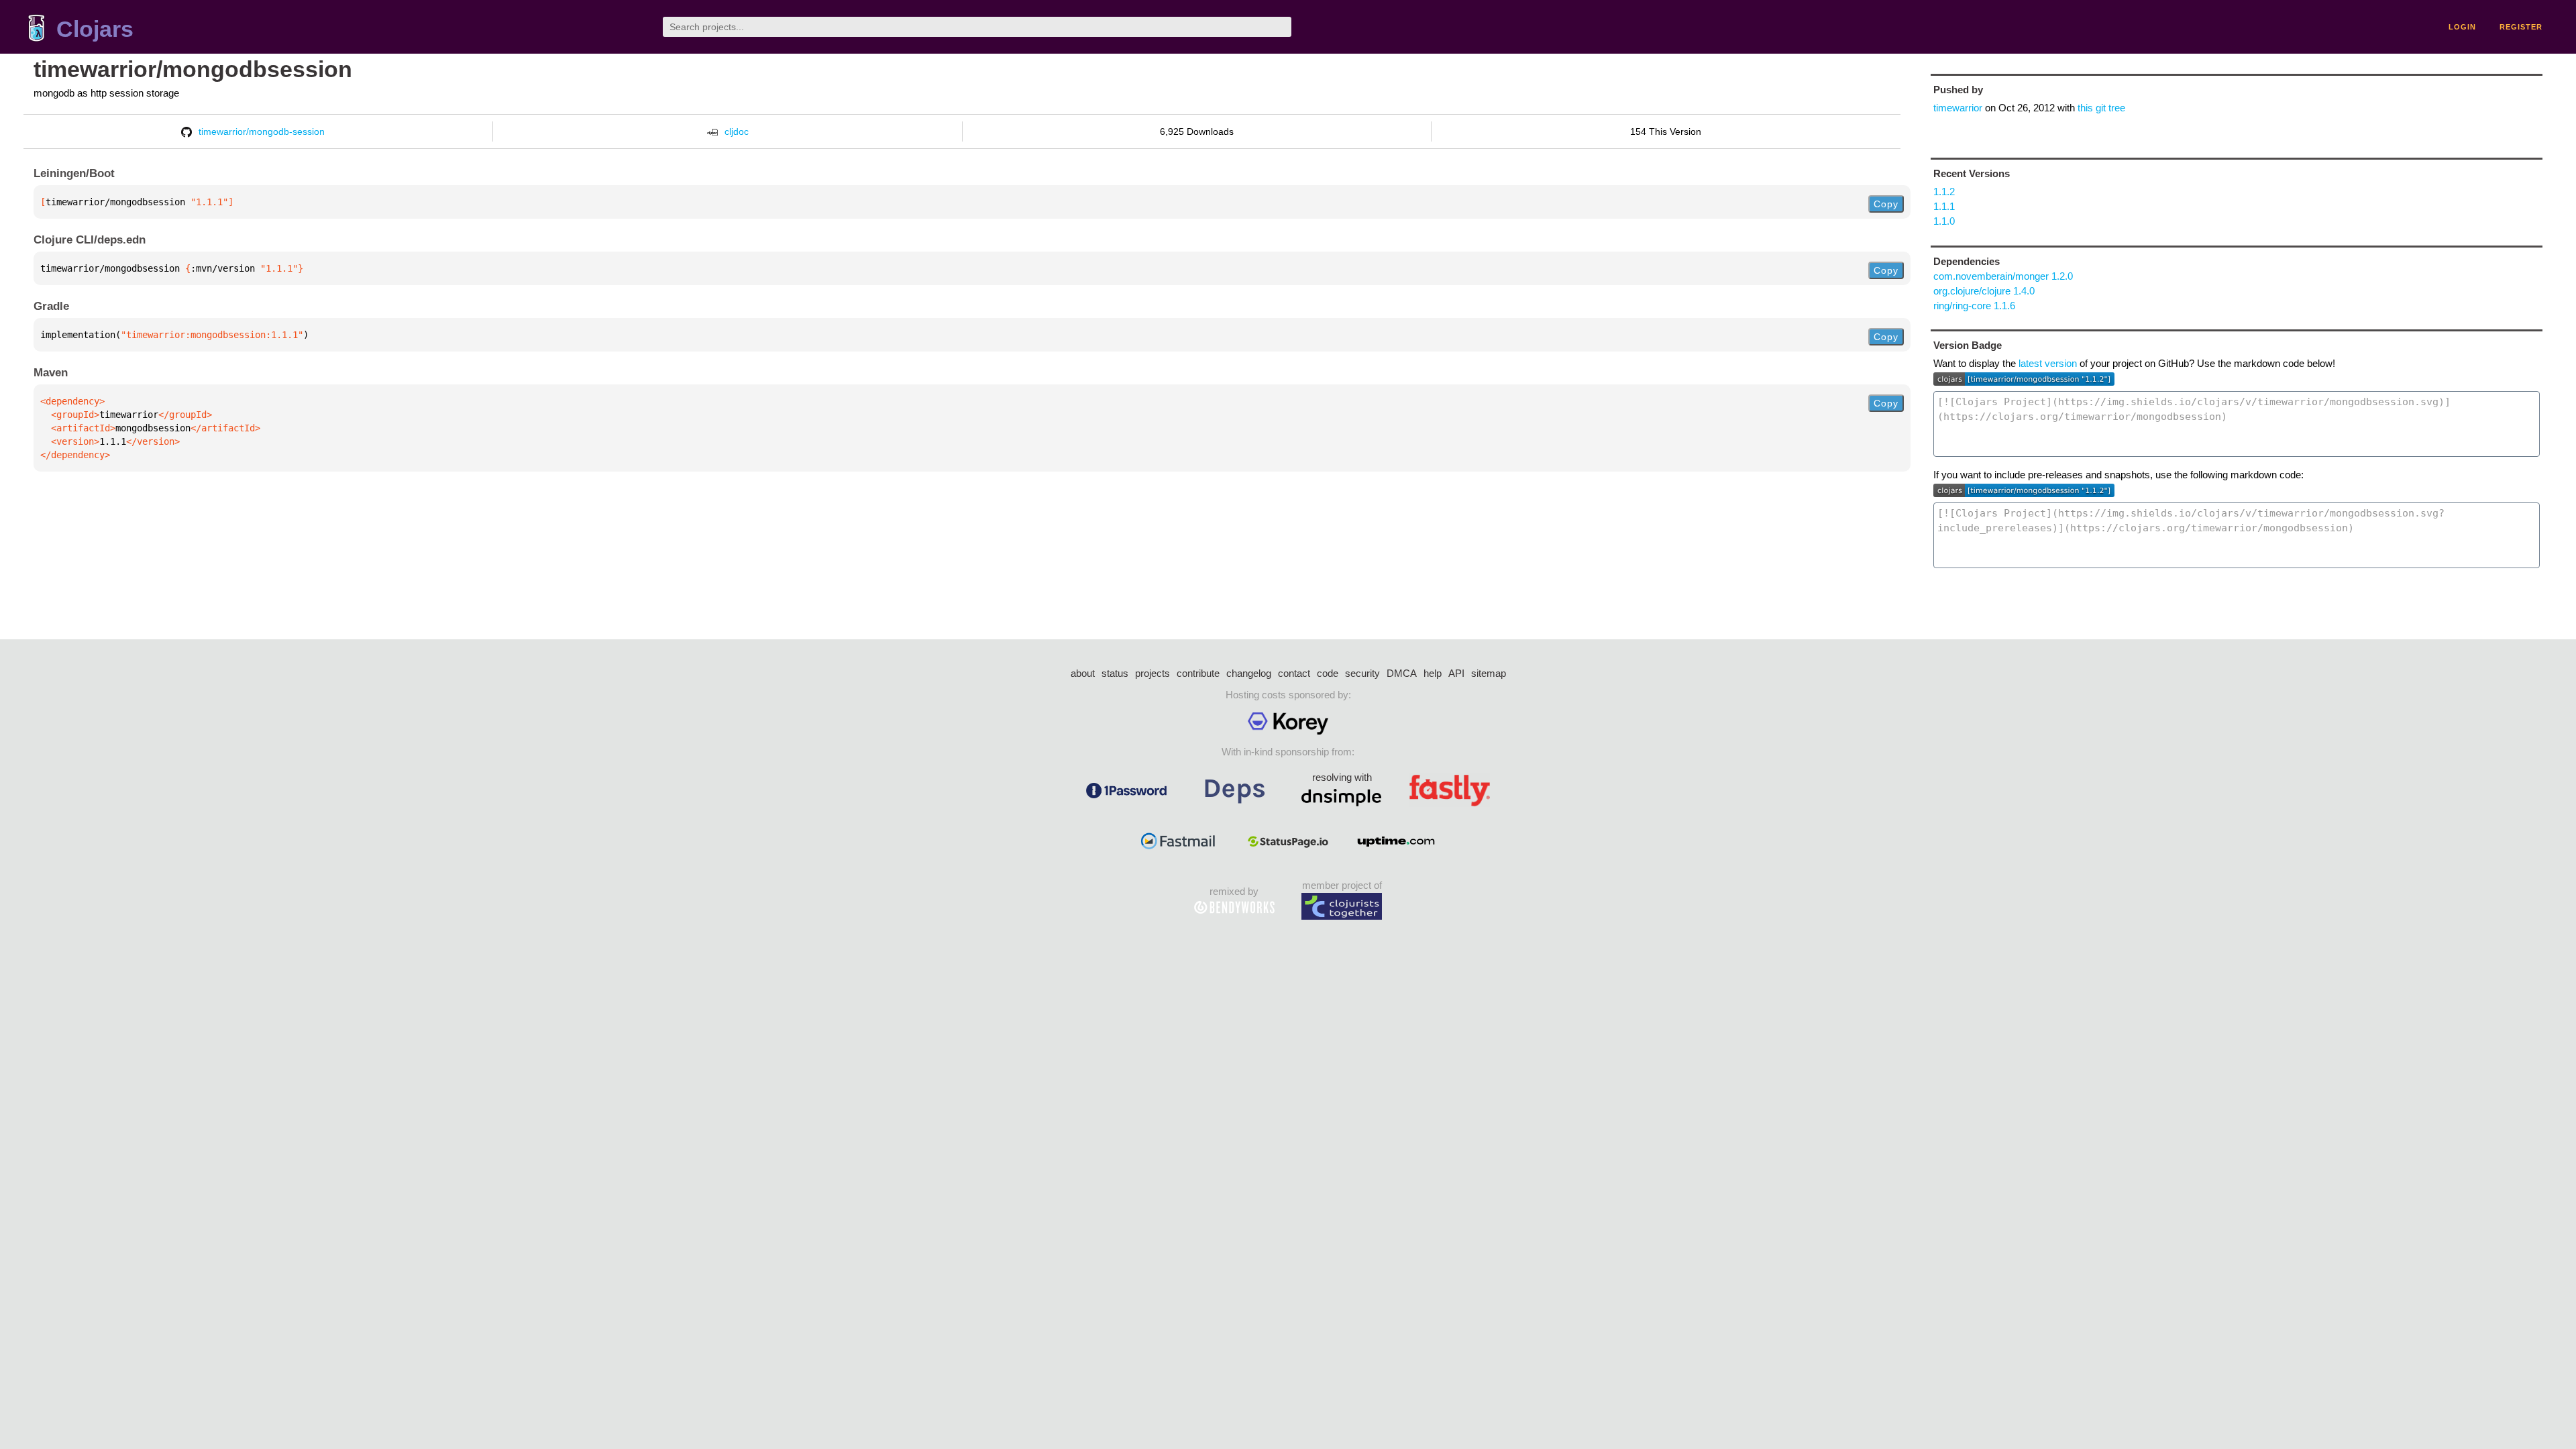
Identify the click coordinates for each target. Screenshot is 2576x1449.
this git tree (2101, 108)
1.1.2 (1944, 192)
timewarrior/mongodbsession (193, 69)
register (2521, 27)
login (2462, 27)
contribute (1198, 673)
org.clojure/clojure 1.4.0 (1984, 291)
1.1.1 (1944, 206)
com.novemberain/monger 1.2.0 (2003, 276)
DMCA (1402, 673)
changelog (1249, 673)
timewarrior (1958, 108)
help (1433, 673)
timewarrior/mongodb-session (262, 131)
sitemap (1489, 673)
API (1456, 673)
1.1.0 (1944, 221)
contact (1294, 673)
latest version (2048, 363)
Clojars (95, 29)
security (1362, 673)
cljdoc (737, 131)
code (1328, 673)
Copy (1886, 204)
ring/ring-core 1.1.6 (1974, 306)
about (1083, 673)
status (1115, 673)
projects (1152, 673)
